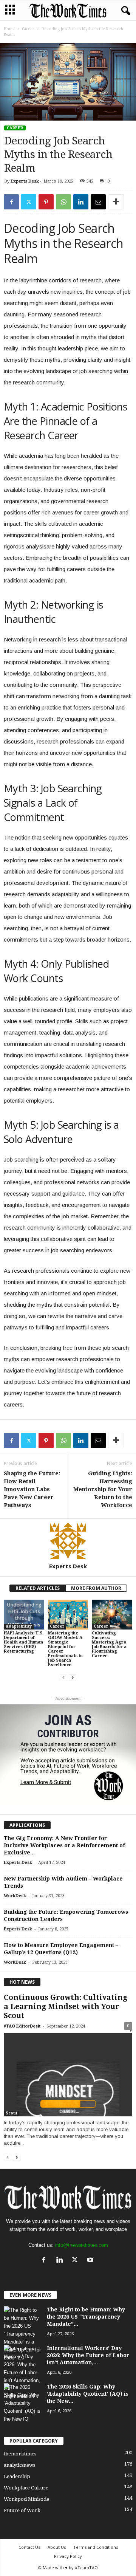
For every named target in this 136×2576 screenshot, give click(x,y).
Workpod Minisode (26, 2499)
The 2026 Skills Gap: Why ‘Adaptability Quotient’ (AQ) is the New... (88, 2394)
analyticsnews (19, 2465)
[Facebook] (11, 202)
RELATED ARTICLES (38, 1588)
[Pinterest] (46, 202)
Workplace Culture (26, 2488)
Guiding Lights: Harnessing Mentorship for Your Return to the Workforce (103, 1489)
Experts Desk (25, 181)
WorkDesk (15, 1896)
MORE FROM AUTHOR (96, 1588)
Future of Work (22, 2510)
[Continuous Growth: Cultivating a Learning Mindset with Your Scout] (68, 2075)
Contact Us (29, 2547)
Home (9, 29)
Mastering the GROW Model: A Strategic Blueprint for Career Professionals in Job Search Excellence (65, 1649)
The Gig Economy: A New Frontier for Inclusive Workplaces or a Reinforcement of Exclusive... (64, 1845)
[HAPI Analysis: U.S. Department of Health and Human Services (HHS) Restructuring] (24, 1615)
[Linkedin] (81, 202)
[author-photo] (68, 1541)
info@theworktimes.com (82, 2245)
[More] (116, 202)
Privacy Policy (68, 2556)
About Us (57, 2547)
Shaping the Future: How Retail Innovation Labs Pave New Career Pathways (32, 1489)
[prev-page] (63, 1678)
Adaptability (19, 1626)
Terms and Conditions (96, 2547)
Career (28, 29)
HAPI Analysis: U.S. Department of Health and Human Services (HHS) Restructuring (24, 1642)
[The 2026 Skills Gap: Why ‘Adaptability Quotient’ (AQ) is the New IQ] (23, 2403)
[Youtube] (91, 2261)
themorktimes (20, 2454)
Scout (12, 2113)
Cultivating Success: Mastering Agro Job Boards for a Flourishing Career (109, 1644)
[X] (29, 202)
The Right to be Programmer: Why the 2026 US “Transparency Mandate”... (86, 2317)
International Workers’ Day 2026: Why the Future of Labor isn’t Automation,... (88, 2355)
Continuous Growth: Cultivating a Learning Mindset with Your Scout (66, 2007)
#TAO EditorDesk (22, 2026)
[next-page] (73, 1678)
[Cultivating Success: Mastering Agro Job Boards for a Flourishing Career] (112, 1615)
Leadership (17, 2476)
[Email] (98, 202)
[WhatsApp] (63, 202)
